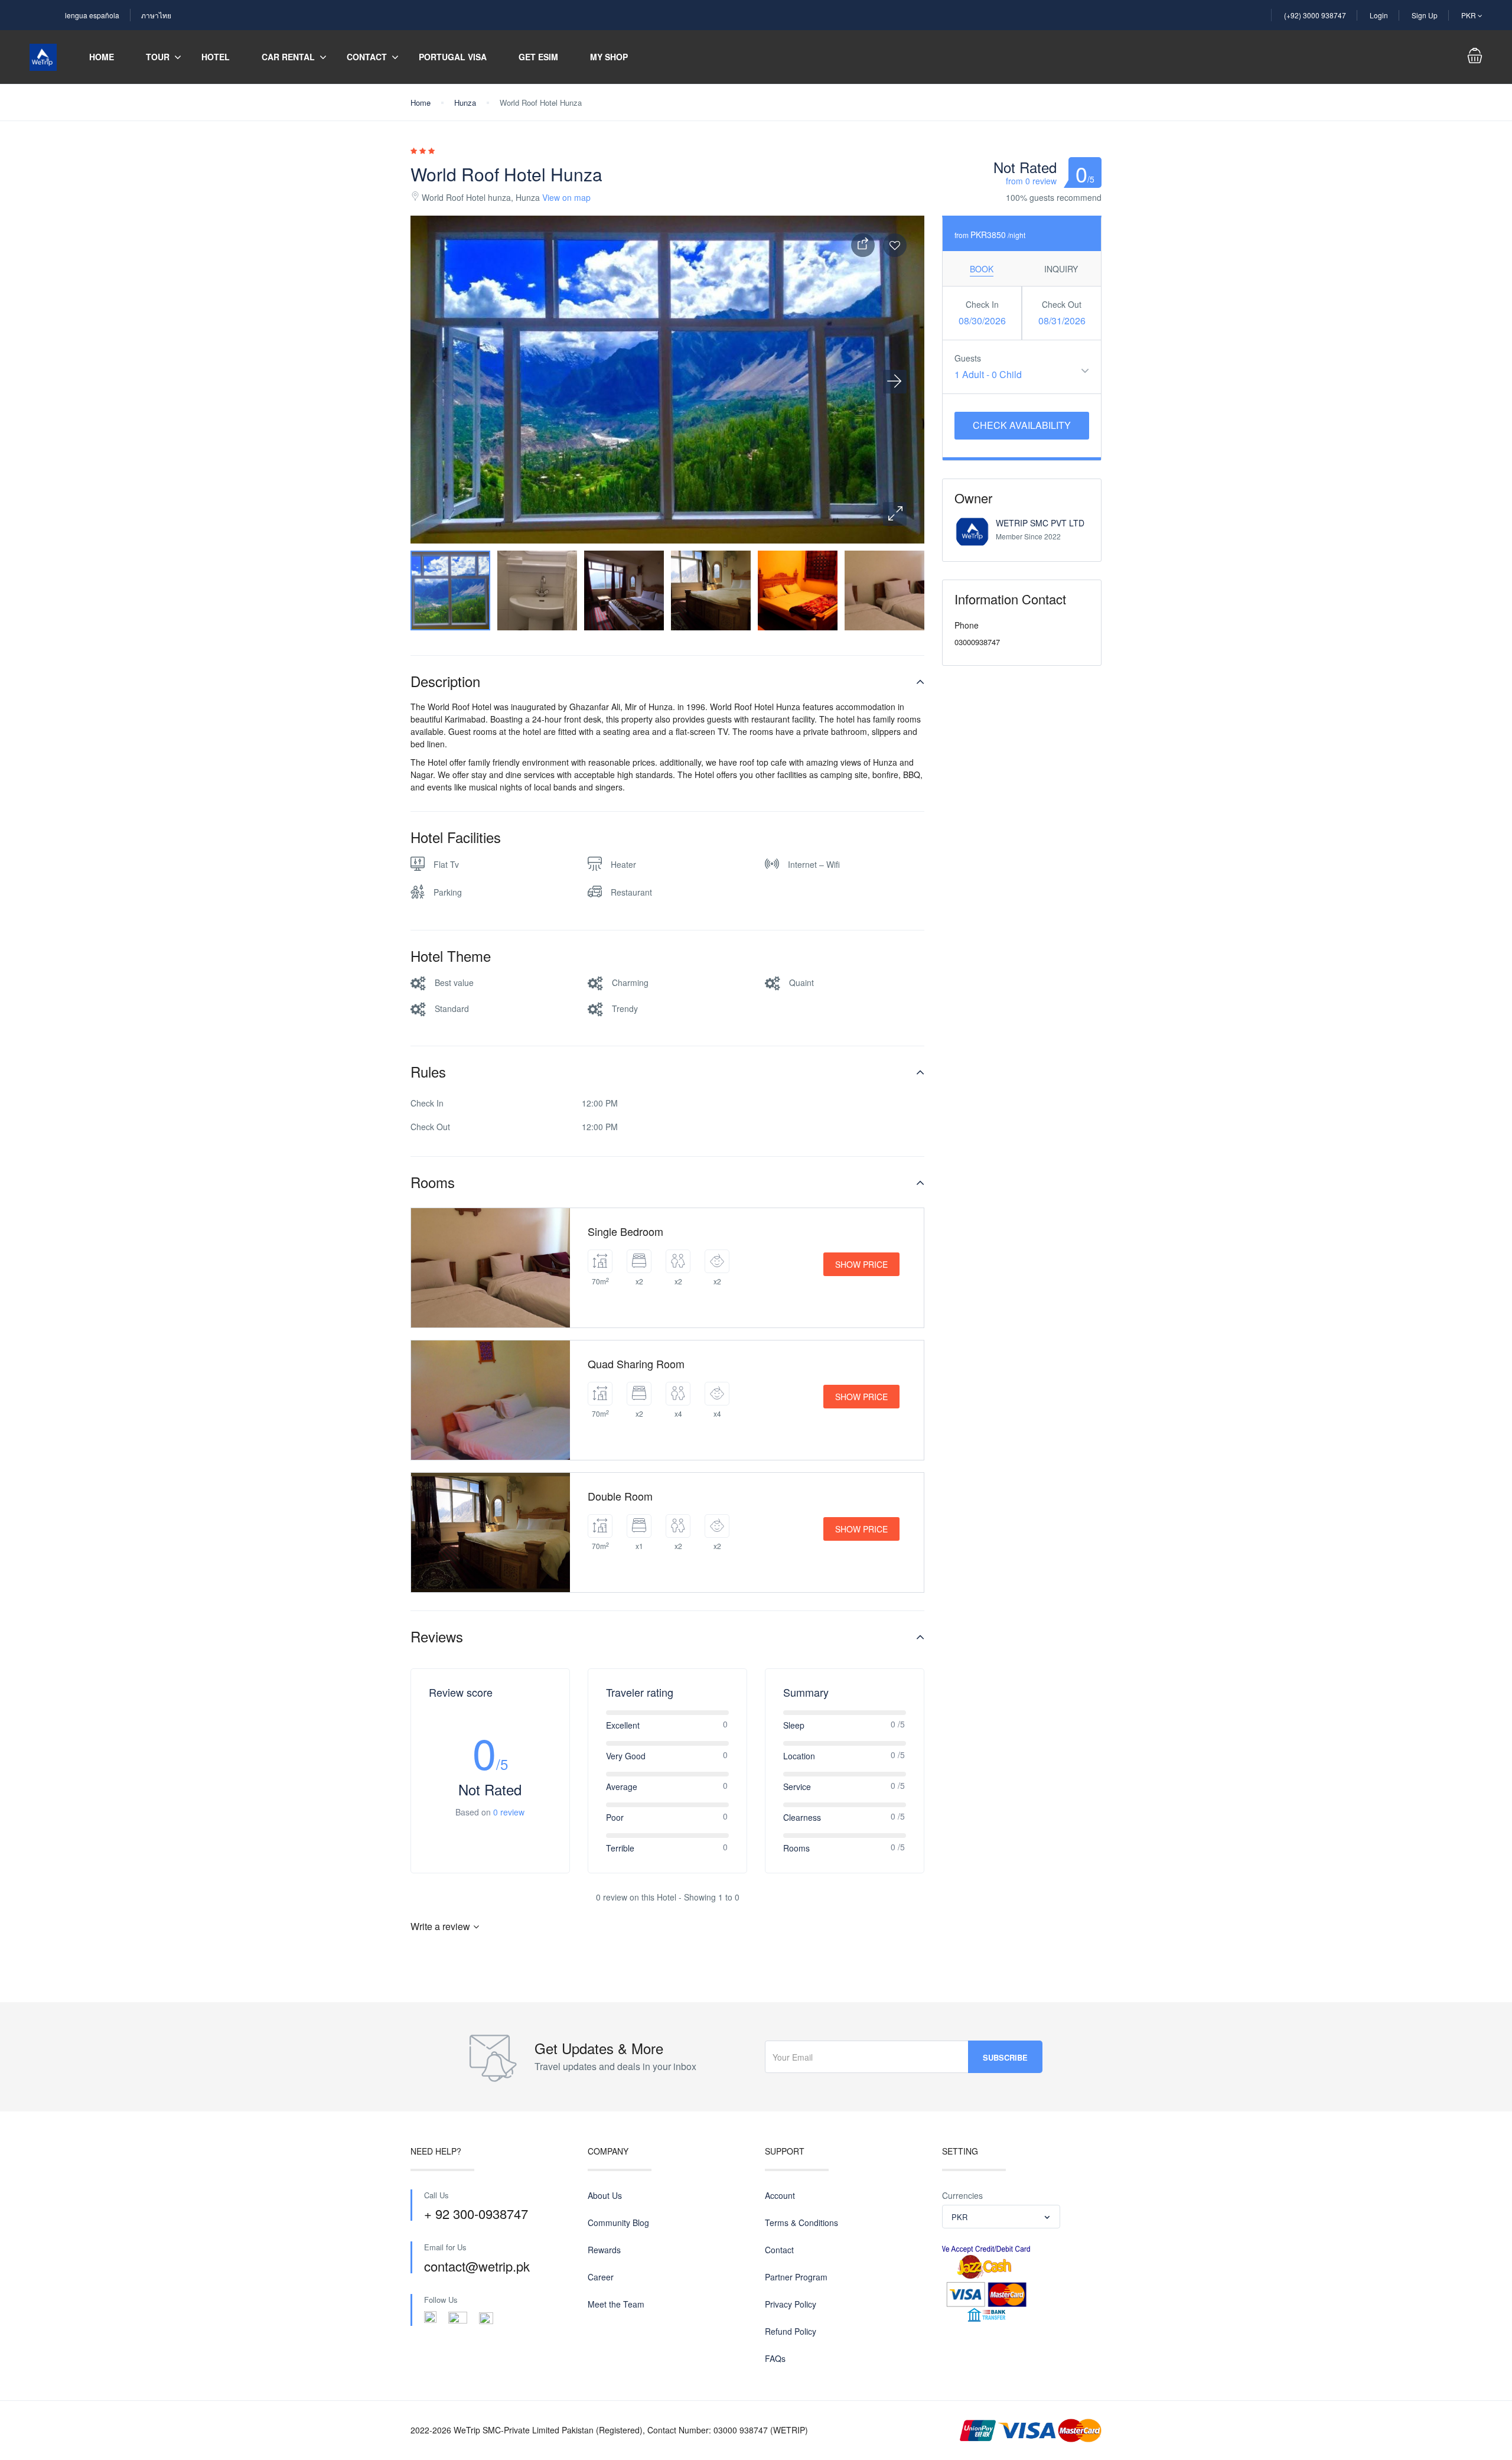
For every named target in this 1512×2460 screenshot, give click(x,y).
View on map (566, 197)
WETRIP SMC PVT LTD (1040, 523)
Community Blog (618, 2223)
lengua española (92, 15)
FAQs (775, 2358)
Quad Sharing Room (636, 1364)
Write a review (440, 1926)
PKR (1469, 15)
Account (780, 2195)
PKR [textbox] (959, 2217)
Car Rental (288, 57)
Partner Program (796, 2277)
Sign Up (1425, 15)
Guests (968, 358)
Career (601, 2277)
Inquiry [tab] (1061, 269)
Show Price (861, 1264)
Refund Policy (791, 2331)
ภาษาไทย (156, 15)
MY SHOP (609, 57)
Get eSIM (538, 57)
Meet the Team (616, 2304)
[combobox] (1001, 2217)
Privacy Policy (791, 2304)
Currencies (962, 2195)
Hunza (465, 102)
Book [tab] (982, 269)
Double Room (620, 1496)
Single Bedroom (625, 1231)
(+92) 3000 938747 (1315, 15)
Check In (982, 304)
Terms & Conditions (801, 2223)
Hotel (216, 57)
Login (1379, 15)
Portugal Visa (453, 57)
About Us (605, 2195)
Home (102, 57)
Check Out (1062, 304)
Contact (367, 57)
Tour (158, 57)
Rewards (604, 2250)
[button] (895, 514)
